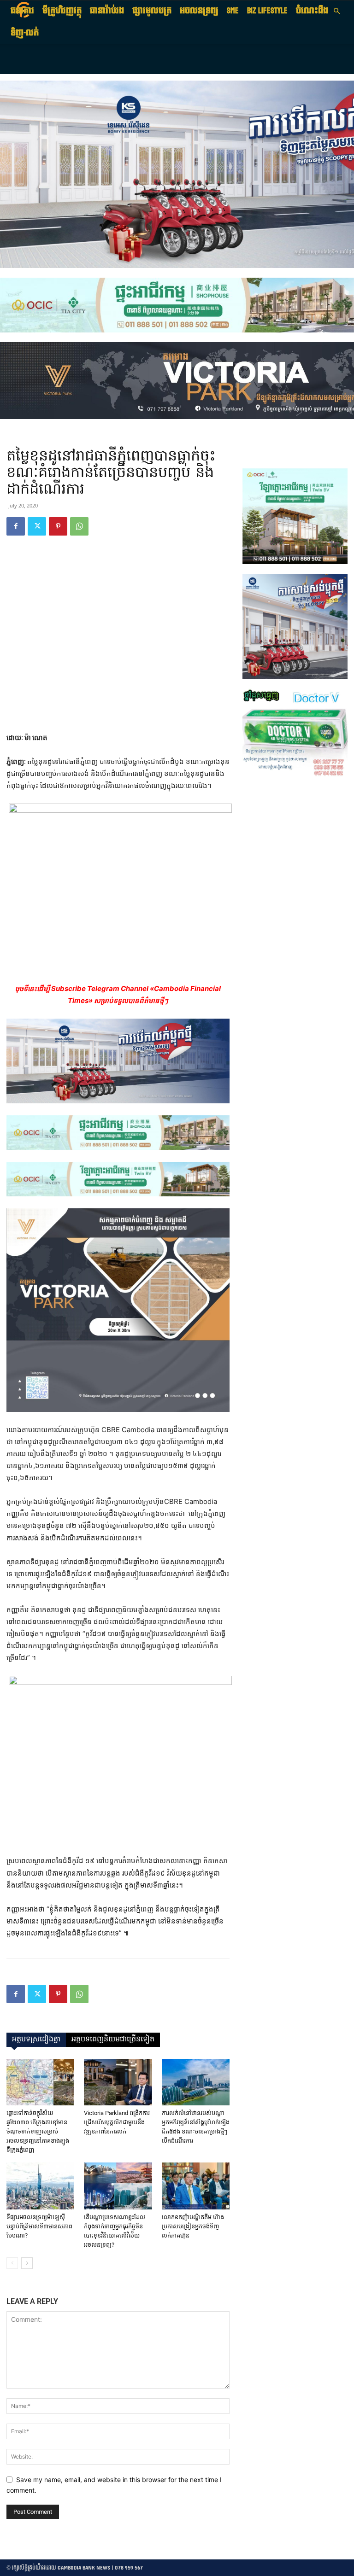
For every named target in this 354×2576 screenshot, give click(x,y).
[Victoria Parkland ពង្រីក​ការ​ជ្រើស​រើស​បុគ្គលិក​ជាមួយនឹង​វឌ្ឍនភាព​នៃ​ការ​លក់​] (118, 2082)
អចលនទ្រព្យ (199, 11)
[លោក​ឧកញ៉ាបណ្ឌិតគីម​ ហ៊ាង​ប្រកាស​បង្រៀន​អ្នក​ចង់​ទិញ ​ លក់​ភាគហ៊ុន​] (196, 2186)
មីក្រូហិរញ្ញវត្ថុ (62, 11)
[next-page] (27, 2263)
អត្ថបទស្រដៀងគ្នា (36, 2040)
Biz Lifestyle (267, 11)
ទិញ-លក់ (25, 33)
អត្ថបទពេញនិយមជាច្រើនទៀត (113, 2040)
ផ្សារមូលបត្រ (152, 11)
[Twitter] (37, 526)
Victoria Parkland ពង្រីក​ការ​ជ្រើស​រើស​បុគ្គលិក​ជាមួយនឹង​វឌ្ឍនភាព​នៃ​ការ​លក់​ (117, 2122)
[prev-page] (12, 2263)
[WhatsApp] (79, 526)
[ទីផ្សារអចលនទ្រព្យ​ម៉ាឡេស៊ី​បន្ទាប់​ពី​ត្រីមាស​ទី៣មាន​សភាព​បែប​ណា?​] (40, 2186)
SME (233, 11)
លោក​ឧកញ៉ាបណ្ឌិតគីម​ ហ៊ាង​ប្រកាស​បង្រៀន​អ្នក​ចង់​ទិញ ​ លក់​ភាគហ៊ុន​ (193, 2226)
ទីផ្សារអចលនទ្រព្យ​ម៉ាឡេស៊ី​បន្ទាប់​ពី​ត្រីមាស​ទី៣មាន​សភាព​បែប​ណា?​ (39, 2226)
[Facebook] (16, 526)
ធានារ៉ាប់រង (107, 11)
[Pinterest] (58, 526)
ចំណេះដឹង (312, 11)
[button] (336, 11)
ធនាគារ (22, 11)
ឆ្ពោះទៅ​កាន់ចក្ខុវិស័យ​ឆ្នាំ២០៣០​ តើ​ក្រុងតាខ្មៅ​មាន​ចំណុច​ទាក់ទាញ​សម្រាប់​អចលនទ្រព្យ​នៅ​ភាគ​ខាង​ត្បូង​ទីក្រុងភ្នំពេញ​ (38, 2131)
